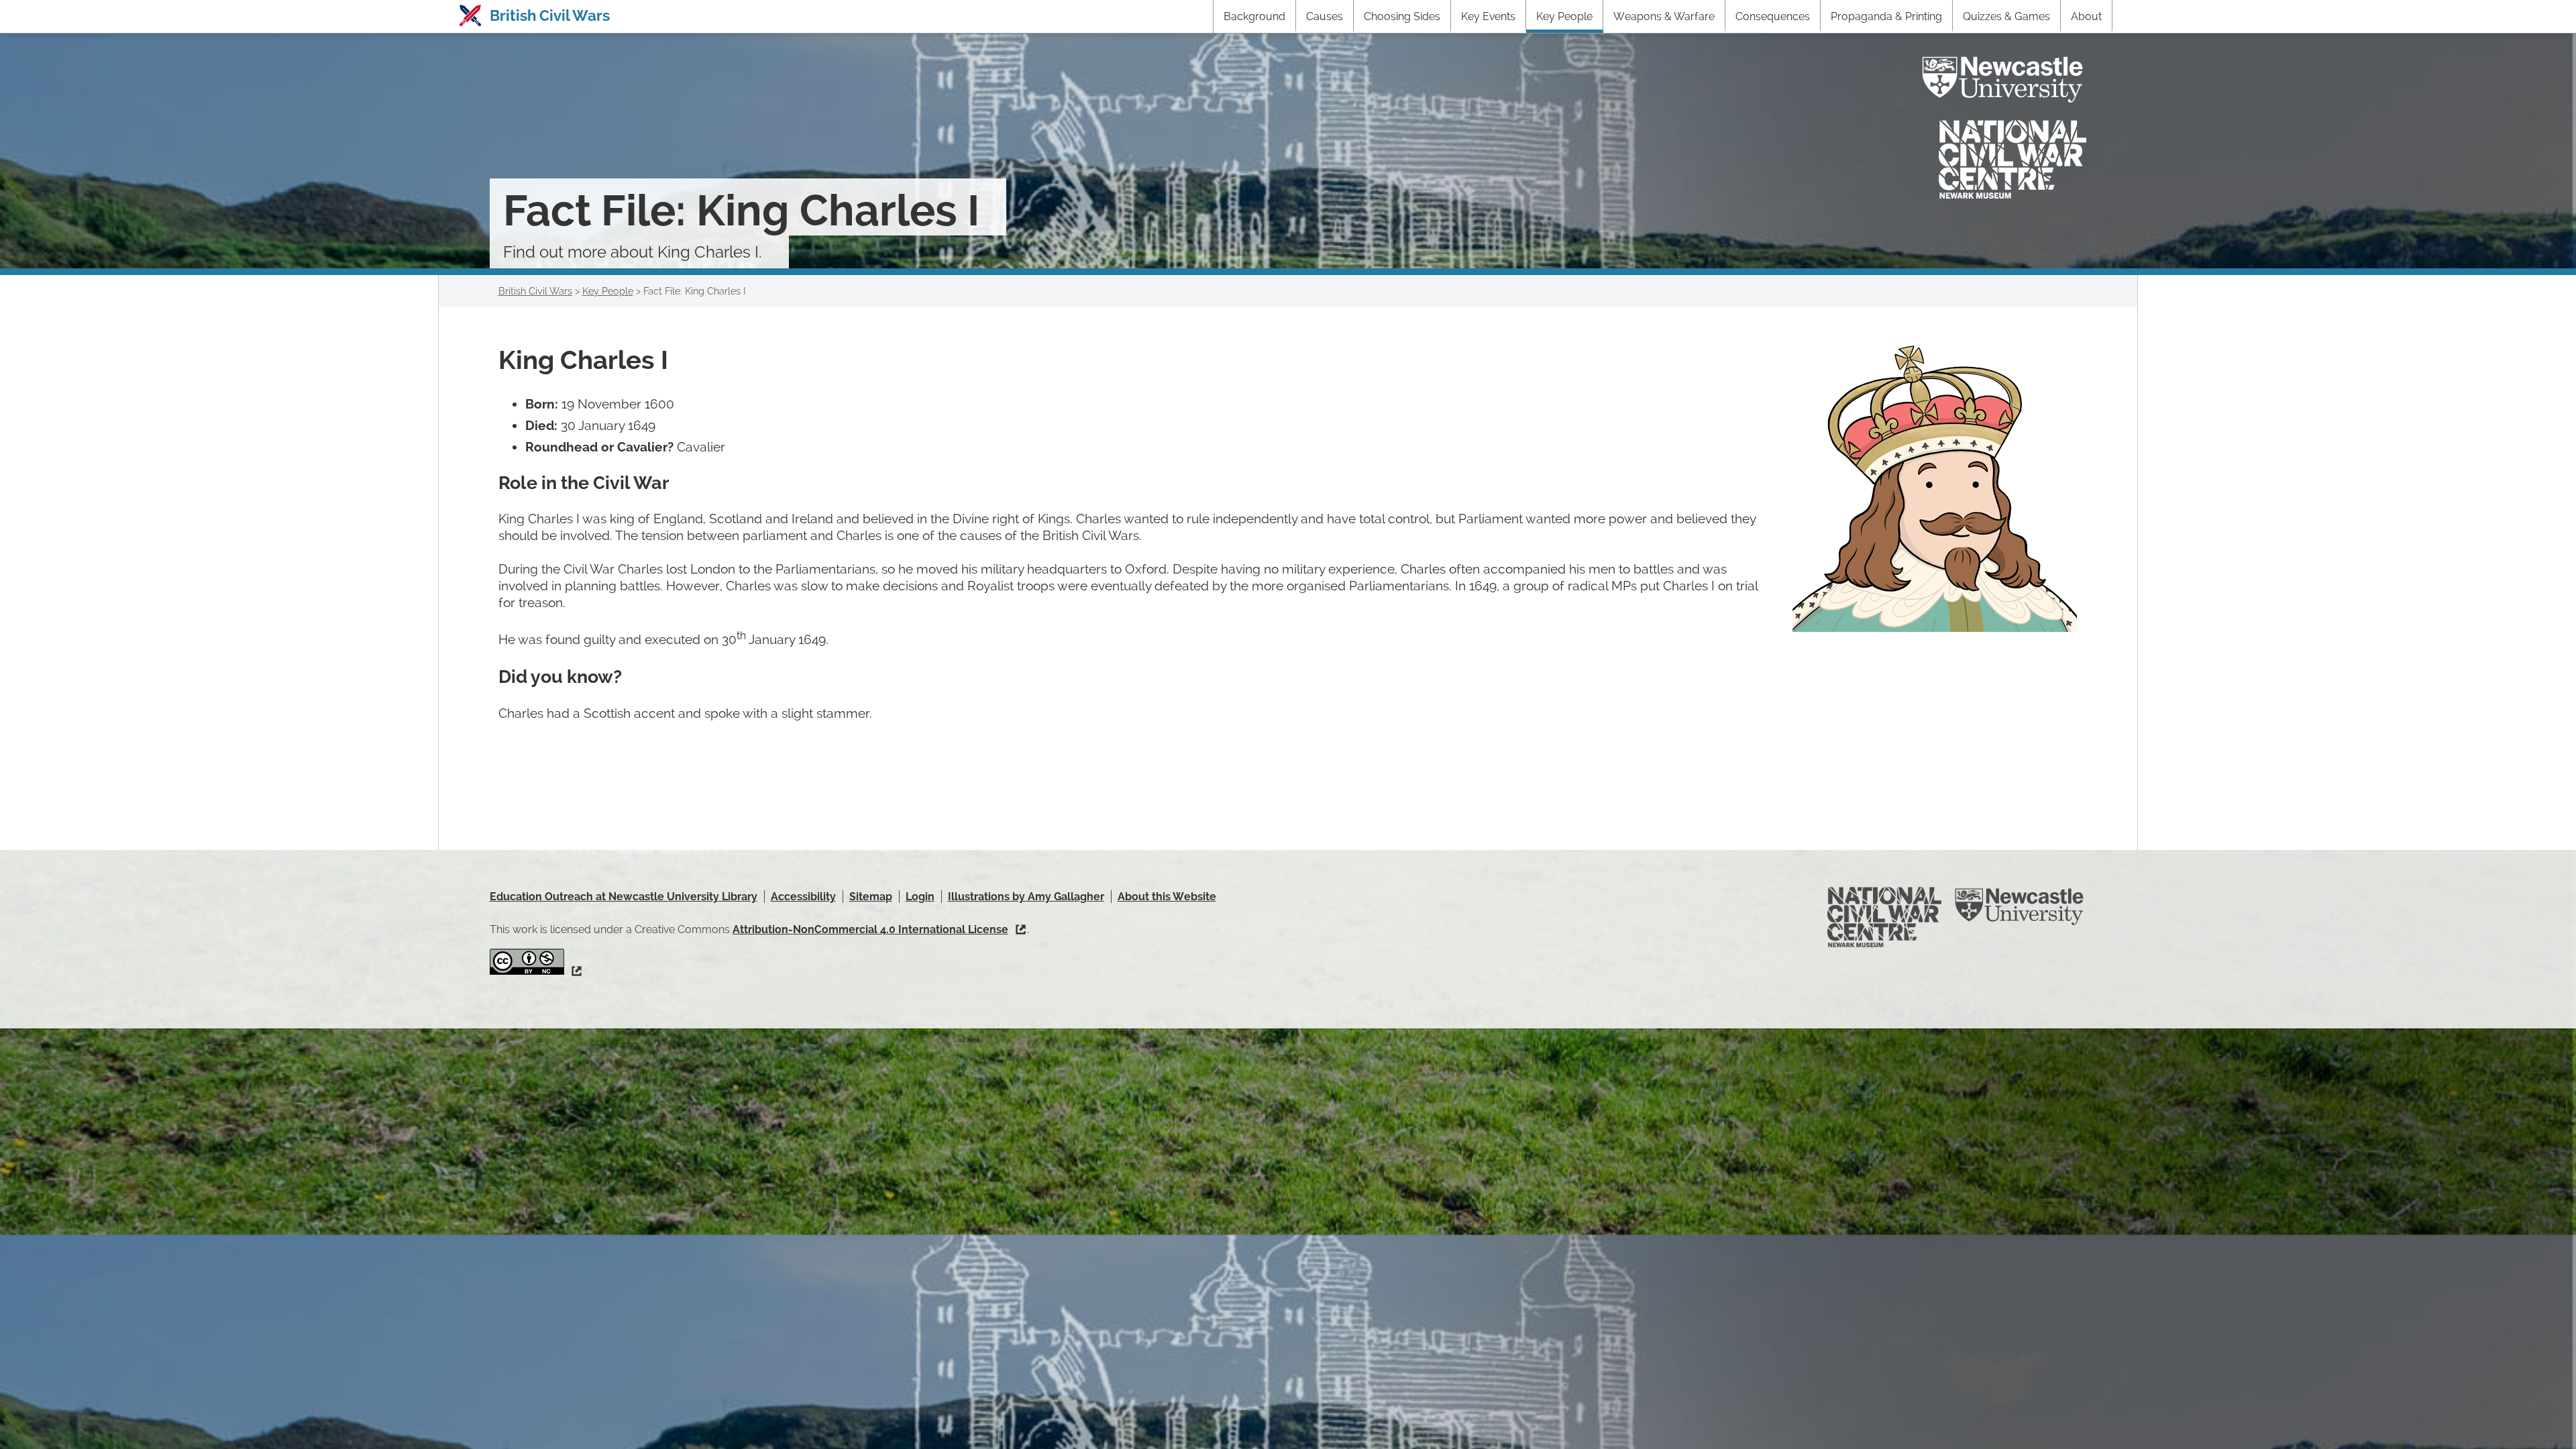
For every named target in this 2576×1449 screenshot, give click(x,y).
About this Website (1167, 897)
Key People (1564, 16)
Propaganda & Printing (1886, 16)
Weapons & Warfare (1664, 16)
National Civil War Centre (2012, 159)
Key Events (1488, 16)
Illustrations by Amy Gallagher (1026, 897)
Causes (1325, 16)
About (2086, 16)
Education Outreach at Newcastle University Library (624, 897)
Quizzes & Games (2006, 16)
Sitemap (871, 897)
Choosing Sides (1402, 16)
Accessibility (803, 897)
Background (1254, 16)
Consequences (1773, 16)
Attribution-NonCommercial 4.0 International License (870, 929)
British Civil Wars (550, 15)
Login (920, 897)
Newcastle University (2002, 80)
